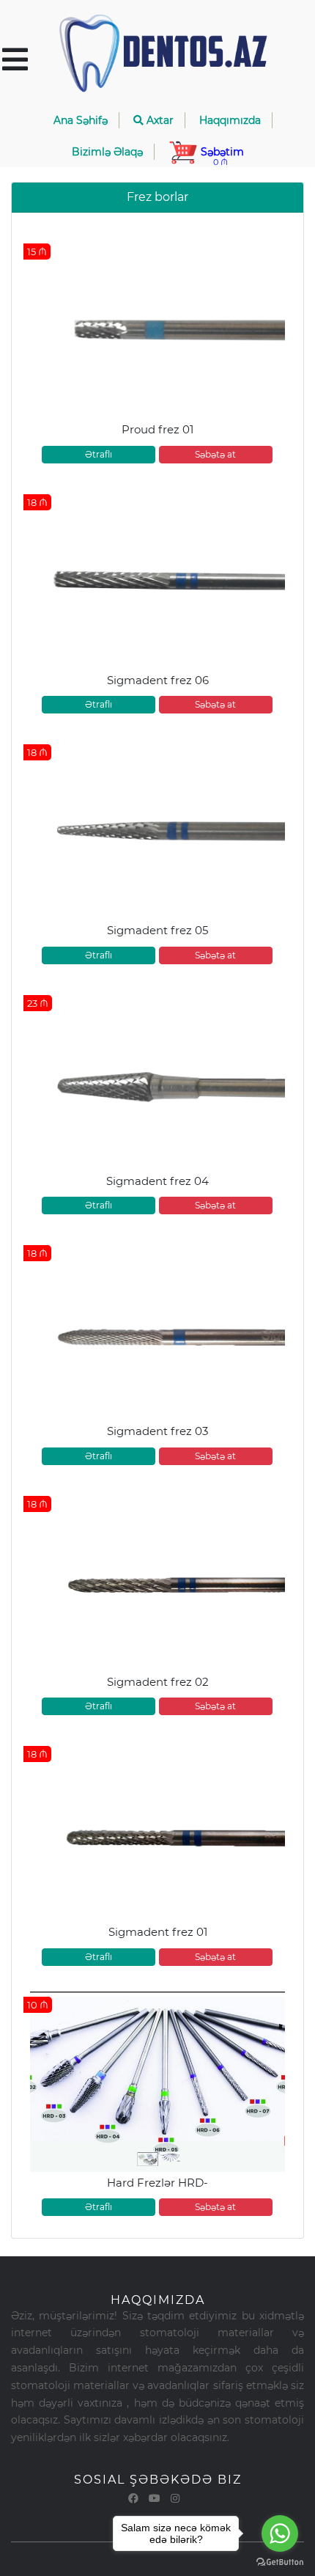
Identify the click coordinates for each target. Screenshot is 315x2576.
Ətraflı (99, 454)
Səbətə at (215, 454)
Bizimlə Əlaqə (107, 152)
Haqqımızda (230, 120)
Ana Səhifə (81, 120)
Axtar (159, 120)
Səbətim (221, 156)
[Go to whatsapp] (280, 2533)
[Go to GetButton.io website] (280, 2561)
